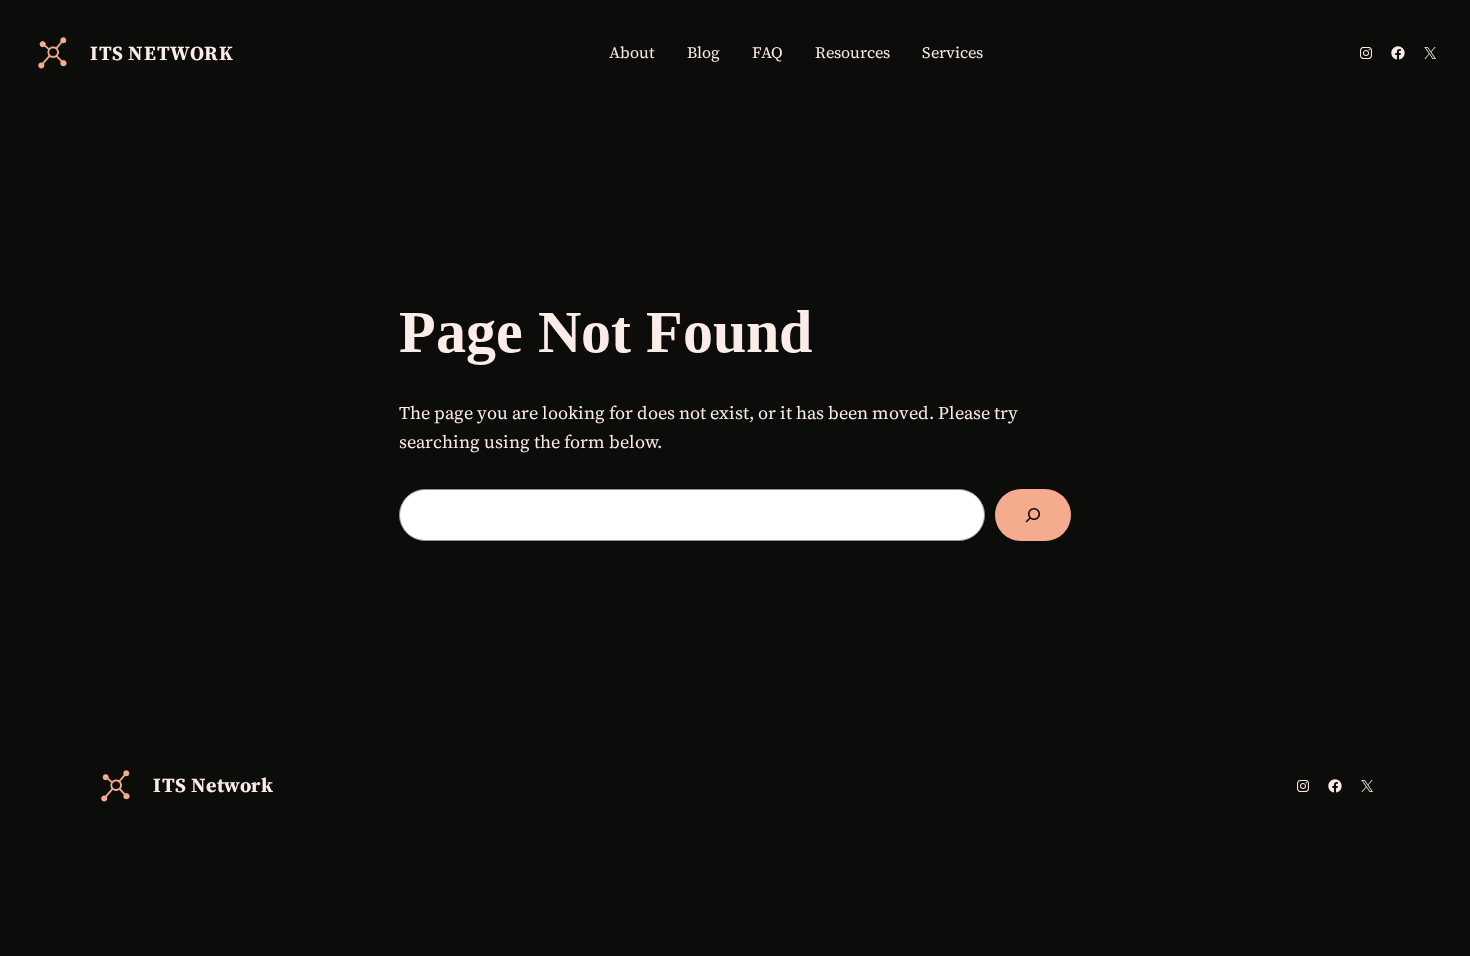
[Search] (1033, 515)
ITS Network (162, 53)
